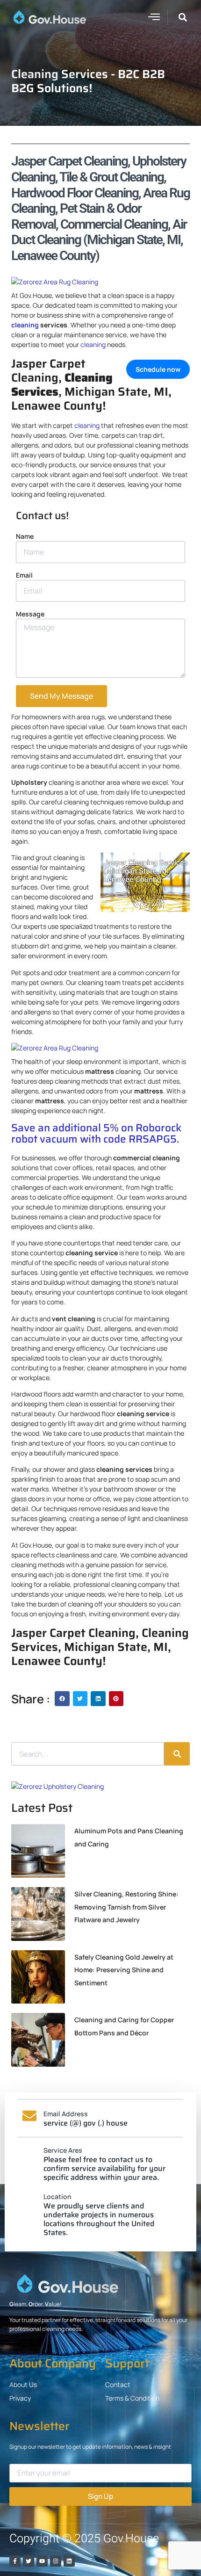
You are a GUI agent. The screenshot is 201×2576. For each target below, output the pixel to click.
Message (30, 614)
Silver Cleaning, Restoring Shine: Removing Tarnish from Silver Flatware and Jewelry (126, 1907)
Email (24, 575)
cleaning (25, 325)
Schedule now (158, 369)
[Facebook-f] (15, 2561)
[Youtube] (42, 2561)
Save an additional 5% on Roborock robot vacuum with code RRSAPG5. (96, 1134)
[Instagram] (56, 2561)
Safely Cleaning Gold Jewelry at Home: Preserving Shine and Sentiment (124, 1970)
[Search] (177, 1754)
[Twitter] (29, 2561)
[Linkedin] (69, 2561)
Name (25, 536)
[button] (154, 16)
